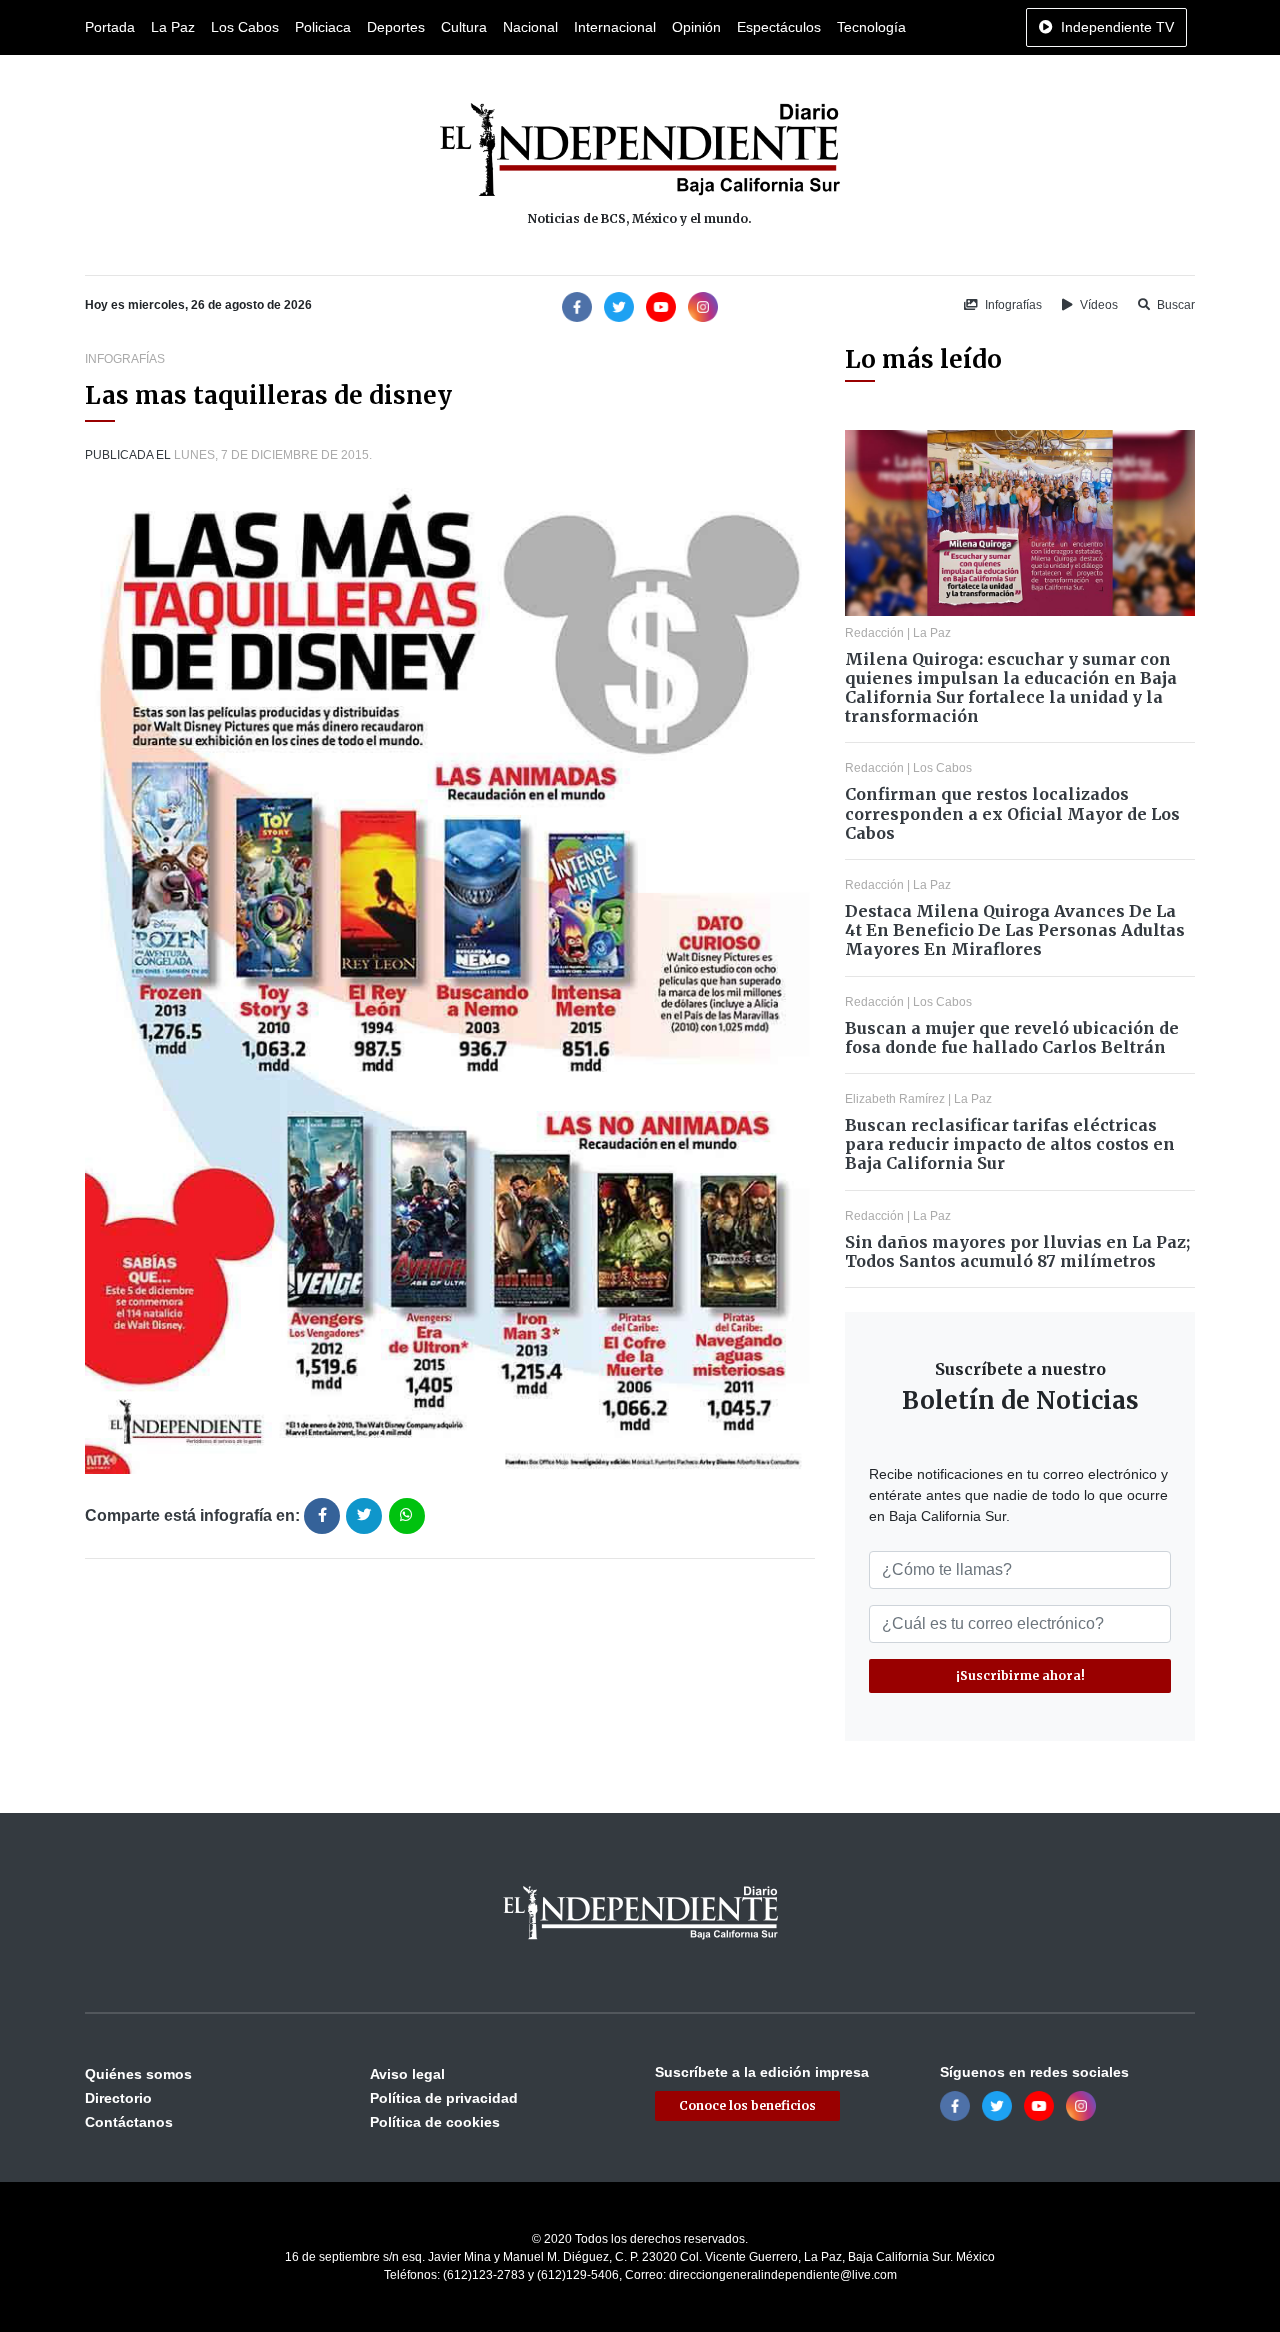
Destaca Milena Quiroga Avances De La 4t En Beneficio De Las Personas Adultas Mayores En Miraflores (1015, 930)
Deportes (396, 27)
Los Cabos (245, 27)
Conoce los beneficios (747, 2105)
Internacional (615, 27)
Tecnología (871, 27)
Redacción (874, 633)
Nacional (530, 27)
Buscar (1174, 305)
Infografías (1012, 305)
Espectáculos (779, 27)
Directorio (118, 2098)
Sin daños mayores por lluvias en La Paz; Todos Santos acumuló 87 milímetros (1017, 1251)
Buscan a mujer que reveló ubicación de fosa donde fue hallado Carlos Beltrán (1012, 1037)
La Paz (173, 27)
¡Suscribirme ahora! (1020, 1675)
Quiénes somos (138, 2074)
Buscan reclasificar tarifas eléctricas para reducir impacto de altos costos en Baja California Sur (1010, 1144)
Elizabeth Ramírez (895, 1099)
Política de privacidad (444, 2098)
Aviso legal (407, 2074)
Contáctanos (129, 2122)
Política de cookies (435, 2122)
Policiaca (323, 27)
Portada (110, 27)
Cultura (464, 27)
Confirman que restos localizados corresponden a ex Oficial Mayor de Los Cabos (1012, 813)
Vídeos (1097, 305)
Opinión (696, 27)
